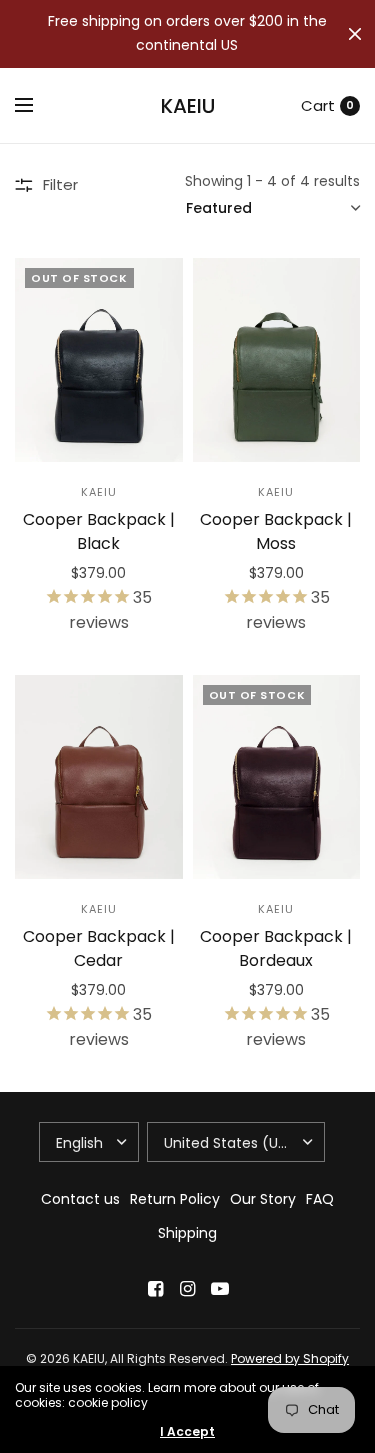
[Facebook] (156, 1289)
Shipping (187, 1233)
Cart (318, 105)
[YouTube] (220, 1289)
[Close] (355, 34)
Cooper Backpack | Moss (276, 531)
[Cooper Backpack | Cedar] (99, 777)
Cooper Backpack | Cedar (99, 948)
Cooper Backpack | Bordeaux (276, 948)
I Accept (187, 1432)
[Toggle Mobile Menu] (37, 106)
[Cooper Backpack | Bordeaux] (277, 777)
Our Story (263, 1199)
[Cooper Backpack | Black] (99, 360)
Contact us (80, 1199)
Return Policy (175, 1199)
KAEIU (188, 106)
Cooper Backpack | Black (99, 531)
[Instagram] (188, 1289)
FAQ (320, 1199)
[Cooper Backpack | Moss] (277, 360)
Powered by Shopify (290, 1358)
